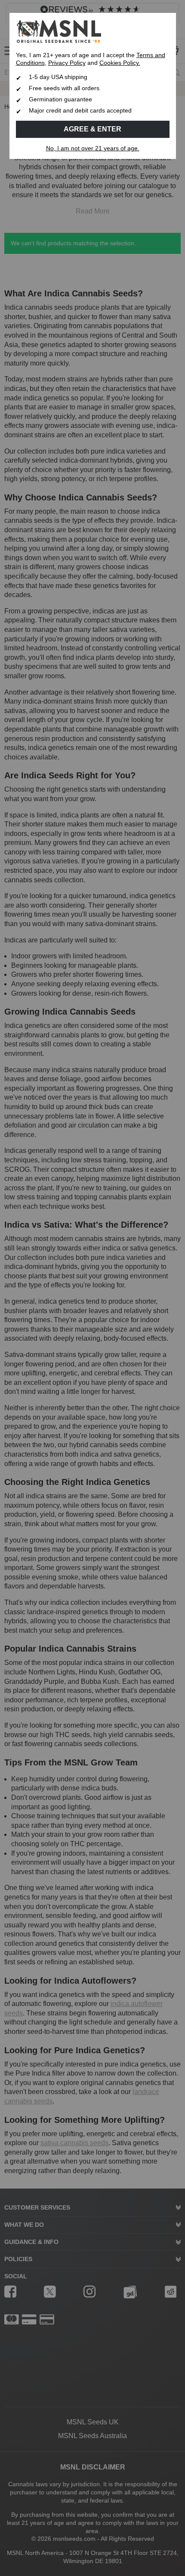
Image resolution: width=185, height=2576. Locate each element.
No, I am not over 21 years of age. (93, 148)
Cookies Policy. (120, 63)
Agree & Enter (92, 129)
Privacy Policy (67, 63)
